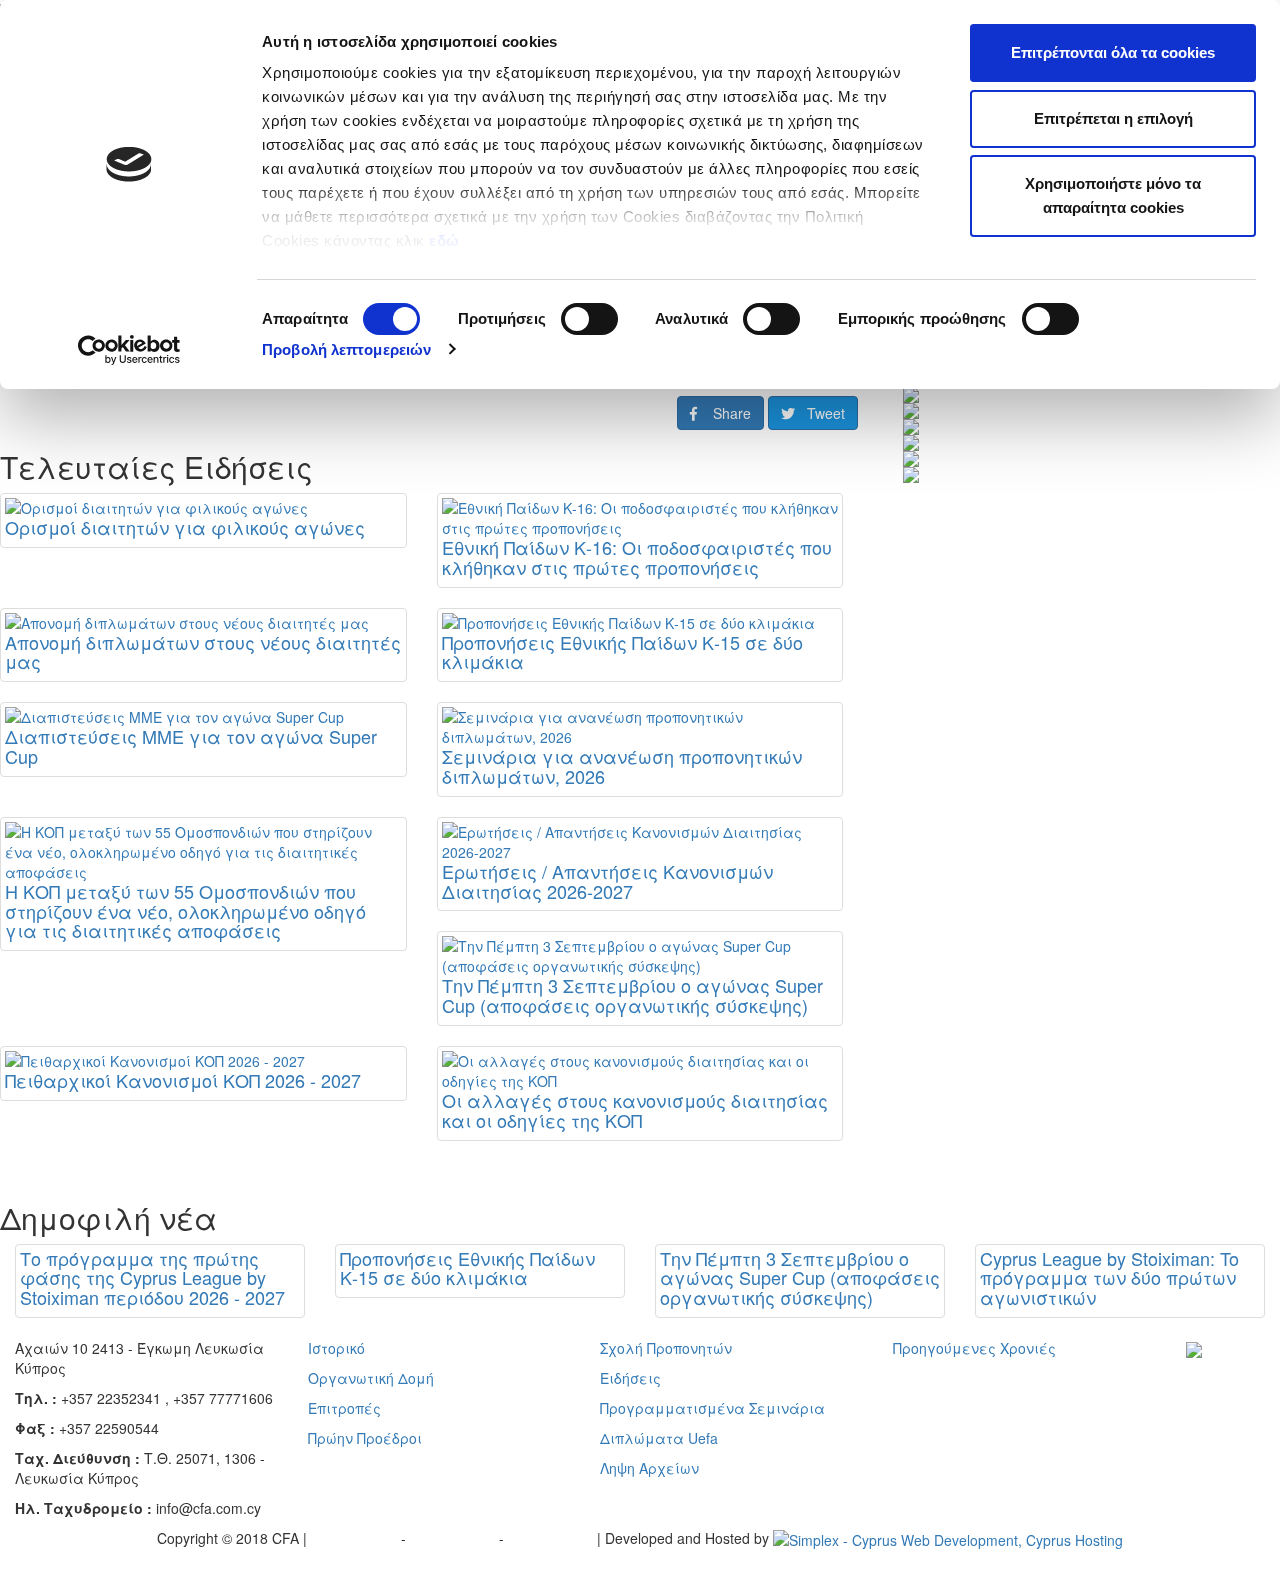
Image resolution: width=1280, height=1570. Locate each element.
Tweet (820, 413)
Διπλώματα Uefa (659, 1438)
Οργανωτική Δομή (371, 1378)
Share (724, 413)
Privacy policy (356, 1538)
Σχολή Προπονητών (666, 1348)
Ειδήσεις (630, 1378)
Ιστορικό (336, 1348)
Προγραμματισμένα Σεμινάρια (712, 1408)
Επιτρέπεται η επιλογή (1113, 118)
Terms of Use (454, 1538)
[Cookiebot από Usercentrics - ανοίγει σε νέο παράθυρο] (129, 350)
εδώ (446, 240)
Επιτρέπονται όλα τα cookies (1113, 52)
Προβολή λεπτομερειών (346, 349)
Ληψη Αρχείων (649, 1468)
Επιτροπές (344, 1408)
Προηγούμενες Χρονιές (974, 1348)
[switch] (589, 319)
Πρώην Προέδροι (365, 1438)
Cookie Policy (552, 1538)
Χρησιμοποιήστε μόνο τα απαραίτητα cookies (1113, 195)
